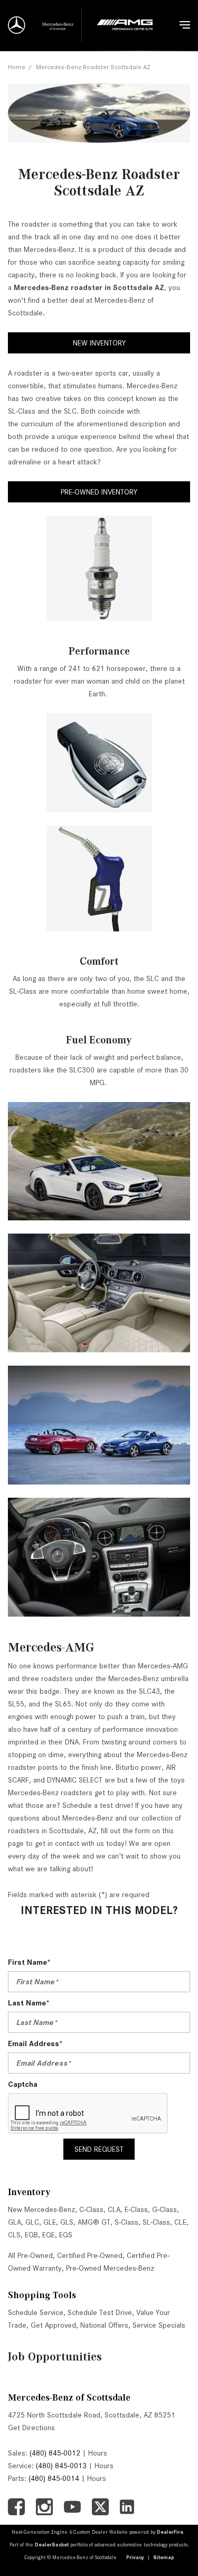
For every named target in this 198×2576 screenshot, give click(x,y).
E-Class (136, 2209)
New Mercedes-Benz (41, 2209)
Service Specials (159, 2325)
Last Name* (29, 2003)
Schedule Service (36, 2312)
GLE (50, 2222)
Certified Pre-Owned (90, 2255)
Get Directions (31, 2428)
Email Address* (35, 2043)
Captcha (23, 2084)
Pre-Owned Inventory (99, 492)
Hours (98, 2453)
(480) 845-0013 (61, 2466)
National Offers (104, 2325)
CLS (14, 2235)
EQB (31, 2235)
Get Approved (53, 2325)
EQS (66, 2235)
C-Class (91, 2209)
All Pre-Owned (30, 2255)
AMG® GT (94, 2222)
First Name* (29, 1962)
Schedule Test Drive (100, 2312)
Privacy (135, 2557)
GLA (15, 2222)
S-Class (126, 2222)
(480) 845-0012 (55, 2453)
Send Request (99, 2149)
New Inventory (99, 343)
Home (17, 67)
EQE (49, 2235)
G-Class (164, 2209)
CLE (180, 2222)
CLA (114, 2209)
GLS (67, 2222)
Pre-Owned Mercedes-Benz (110, 2268)
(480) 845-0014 (54, 2478)
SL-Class (156, 2222)
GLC (32, 2222)
